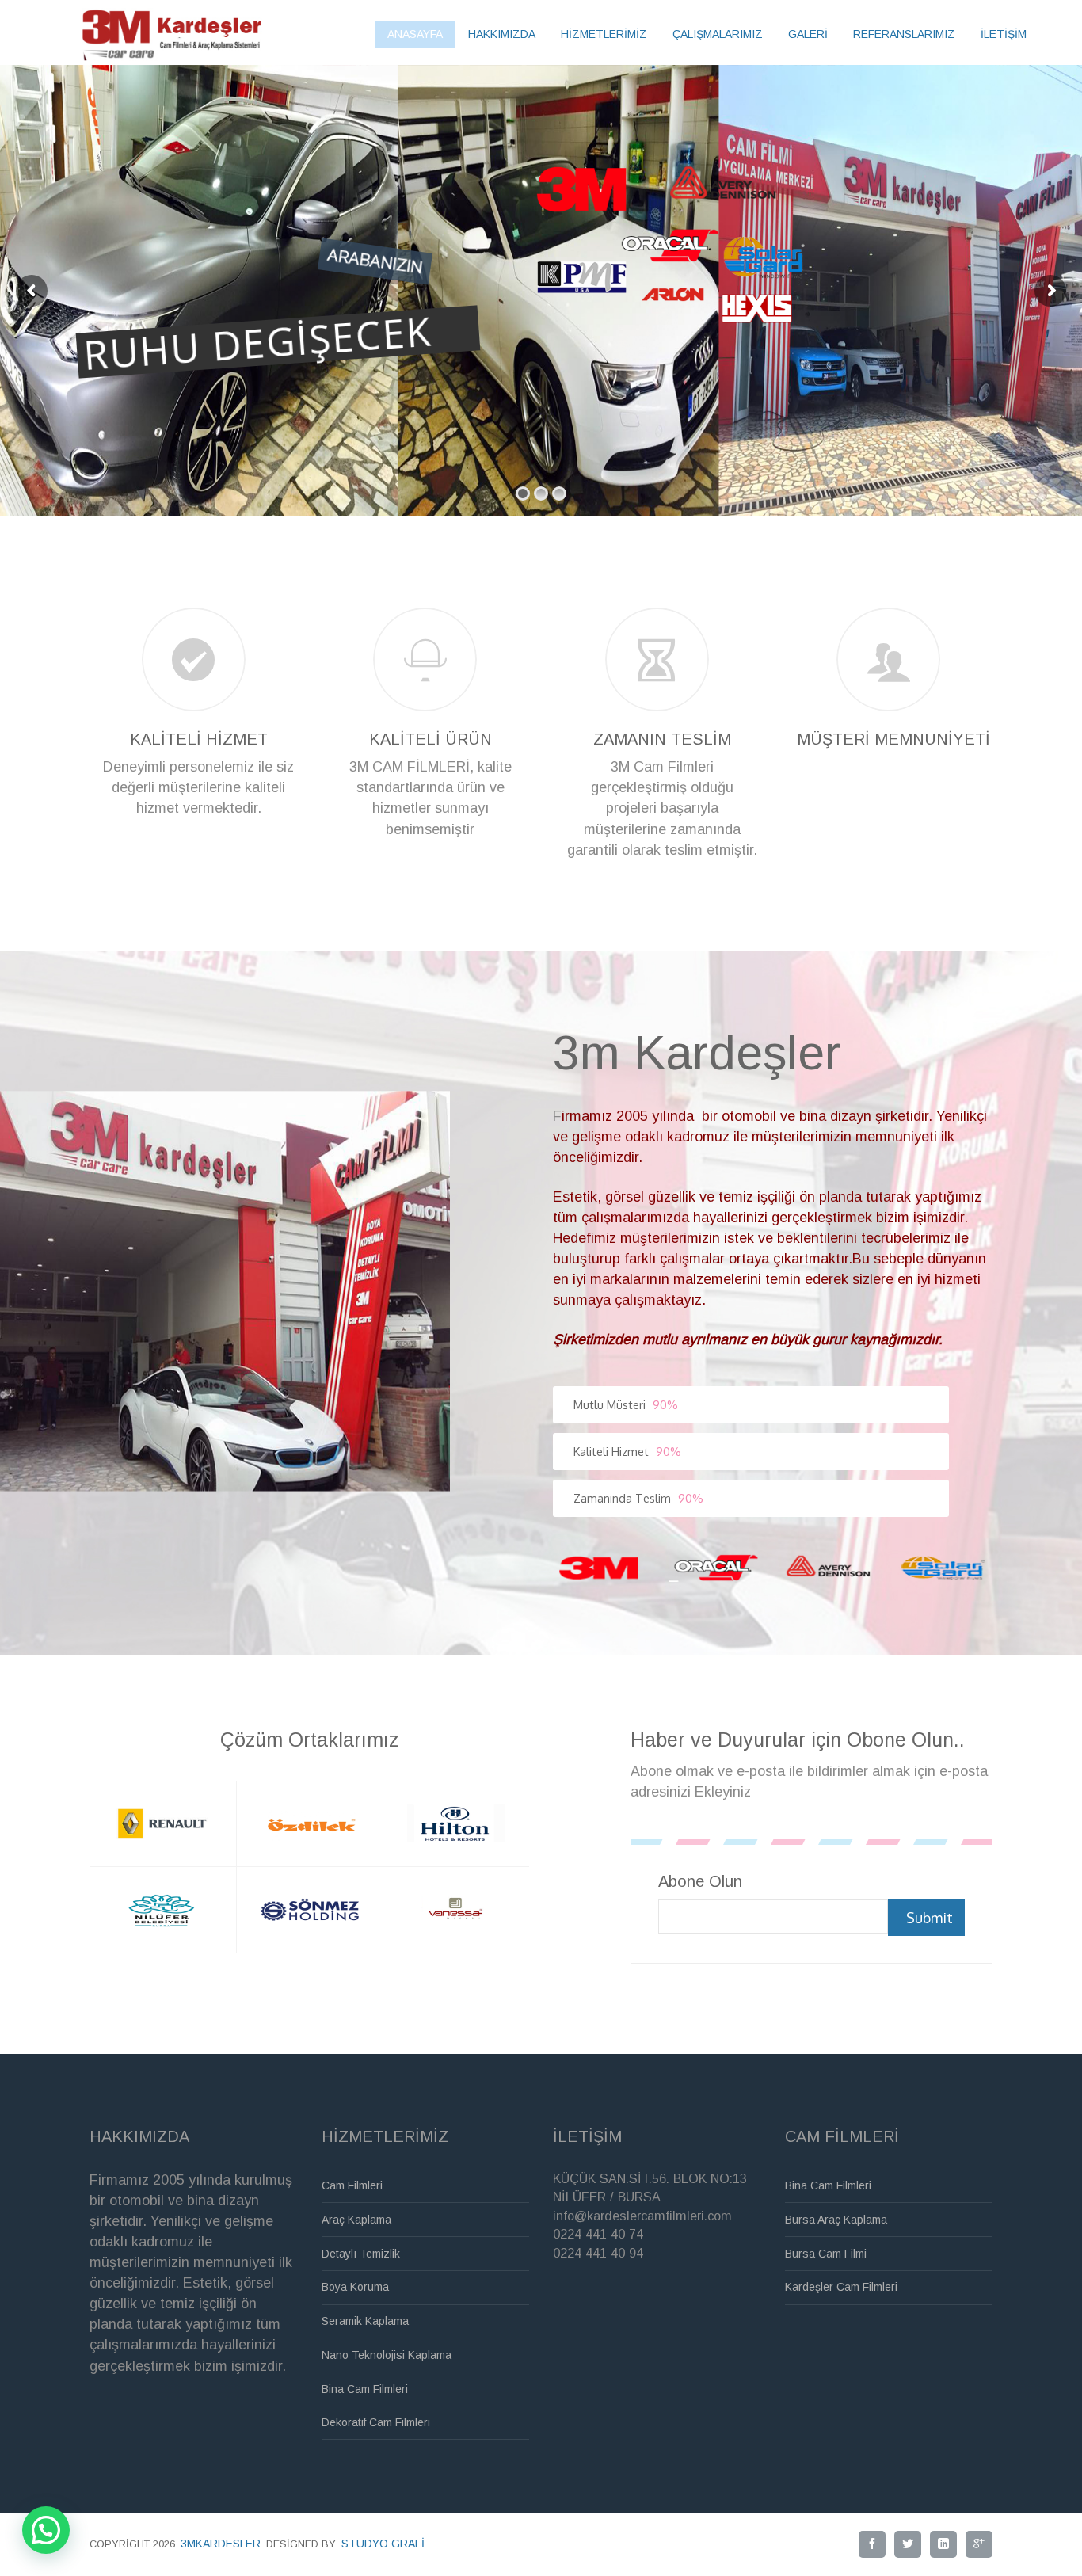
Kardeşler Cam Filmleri (841, 2287)
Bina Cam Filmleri (365, 2389)
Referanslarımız (904, 34)
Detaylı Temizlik (361, 2254)
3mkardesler (221, 2544)
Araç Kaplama (356, 2220)
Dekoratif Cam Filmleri (376, 2422)
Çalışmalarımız (718, 34)
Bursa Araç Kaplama (836, 2220)
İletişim (1004, 34)
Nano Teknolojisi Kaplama (387, 2355)
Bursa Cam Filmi (826, 2254)
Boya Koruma (355, 2287)
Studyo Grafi (383, 2544)
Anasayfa (415, 34)
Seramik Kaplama (365, 2321)
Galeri (808, 34)
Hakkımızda (502, 34)
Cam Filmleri (352, 2185)
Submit (930, 1918)
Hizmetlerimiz (604, 34)
